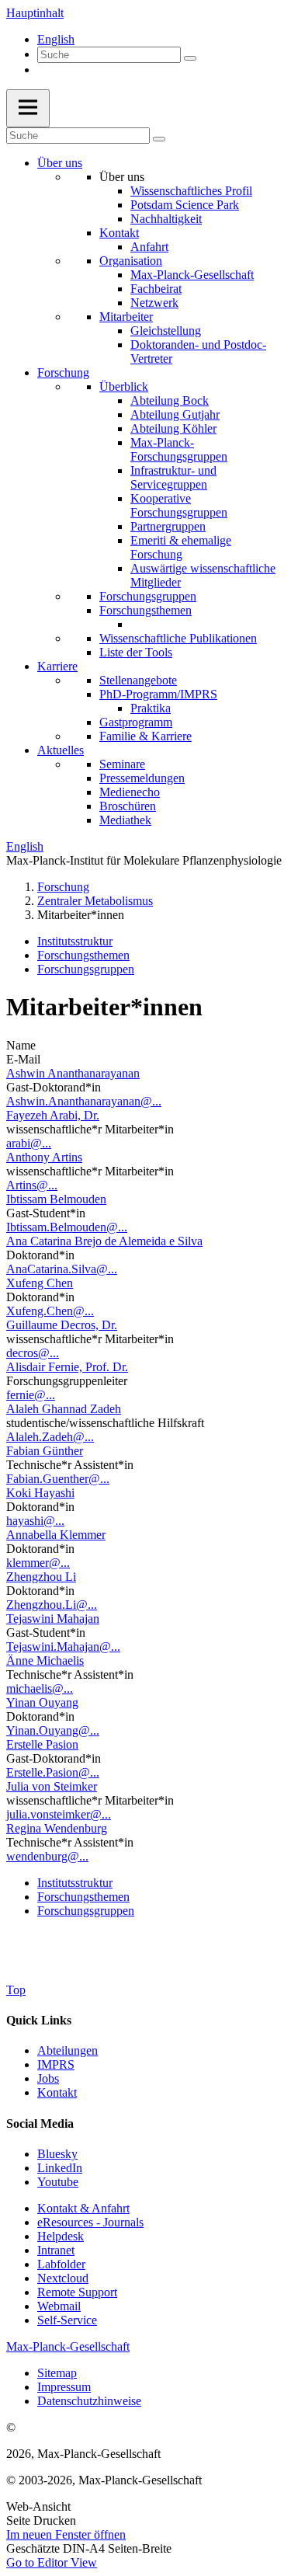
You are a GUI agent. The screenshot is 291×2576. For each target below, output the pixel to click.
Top (16, 1990)
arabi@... (29, 1143)
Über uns (60, 163)
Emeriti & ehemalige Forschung (181, 547)
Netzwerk (154, 303)
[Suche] (190, 58)
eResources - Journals (90, 2222)
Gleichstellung (166, 331)
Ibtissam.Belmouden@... (67, 1227)
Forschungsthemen (145, 610)
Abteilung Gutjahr (175, 414)
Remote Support (77, 2292)
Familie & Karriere (145, 736)
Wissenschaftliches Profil (191, 191)
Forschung (63, 372)
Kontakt (119, 233)
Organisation (131, 261)
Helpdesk (61, 2236)
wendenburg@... (47, 1856)
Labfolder (61, 2264)
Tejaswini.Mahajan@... (63, 1647)
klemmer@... (38, 1563)
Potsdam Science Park (185, 205)
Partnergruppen (168, 526)
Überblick (124, 386)
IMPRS (56, 2064)
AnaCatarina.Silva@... (62, 1269)
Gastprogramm (136, 722)
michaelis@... (40, 1688)
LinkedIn (60, 2168)
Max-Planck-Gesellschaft (192, 275)
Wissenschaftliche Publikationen (178, 638)
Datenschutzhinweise (89, 2401)
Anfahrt (149, 247)
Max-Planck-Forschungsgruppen (179, 449)
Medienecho (130, 792)
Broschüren (128, 806)
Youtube (58, 2182)
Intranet (56, 2250)
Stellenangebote (138, 680)
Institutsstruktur (75, 941)
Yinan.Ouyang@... (53, 1730)
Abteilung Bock (170, 400)
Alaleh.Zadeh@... (50, 1437)
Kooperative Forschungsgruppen (179, 505)
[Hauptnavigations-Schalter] (28, 108)
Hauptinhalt (35, 13)
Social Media (40, 2123)
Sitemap (57, 2373)
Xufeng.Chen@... (50, 1311)
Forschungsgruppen (148, 596)
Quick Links (39, 2020)
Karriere (57, 666)
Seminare (122, 764)
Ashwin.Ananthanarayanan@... (84, 1101)
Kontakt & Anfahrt (83, 2208)
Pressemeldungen (142, 778)
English (56, 39)
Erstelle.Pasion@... (53, 1772)
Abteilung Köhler (173, 428)
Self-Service (67, 2320)
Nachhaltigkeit (166, 219)
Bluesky (57, 2154)
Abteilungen (68, 2050)
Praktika (151, 708)
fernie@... (31, 1395)
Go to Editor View (52, 2562)
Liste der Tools (136, 652)
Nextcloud (63, 2278)
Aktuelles (61, 750)
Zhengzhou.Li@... (52, 1605)
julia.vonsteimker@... (59, 1814)
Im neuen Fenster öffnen (66, 2534)
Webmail (59, 2306)
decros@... (33, 1353)
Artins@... (32, 1185)
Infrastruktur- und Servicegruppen (173, 477)
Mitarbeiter (126, 317)
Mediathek (125, 820)
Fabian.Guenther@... (58, 1479)
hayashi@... (35, 1521)
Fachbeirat (156, 289)
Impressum (64, 2387)
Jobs (48, 2078)
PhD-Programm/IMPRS (158, 694)
